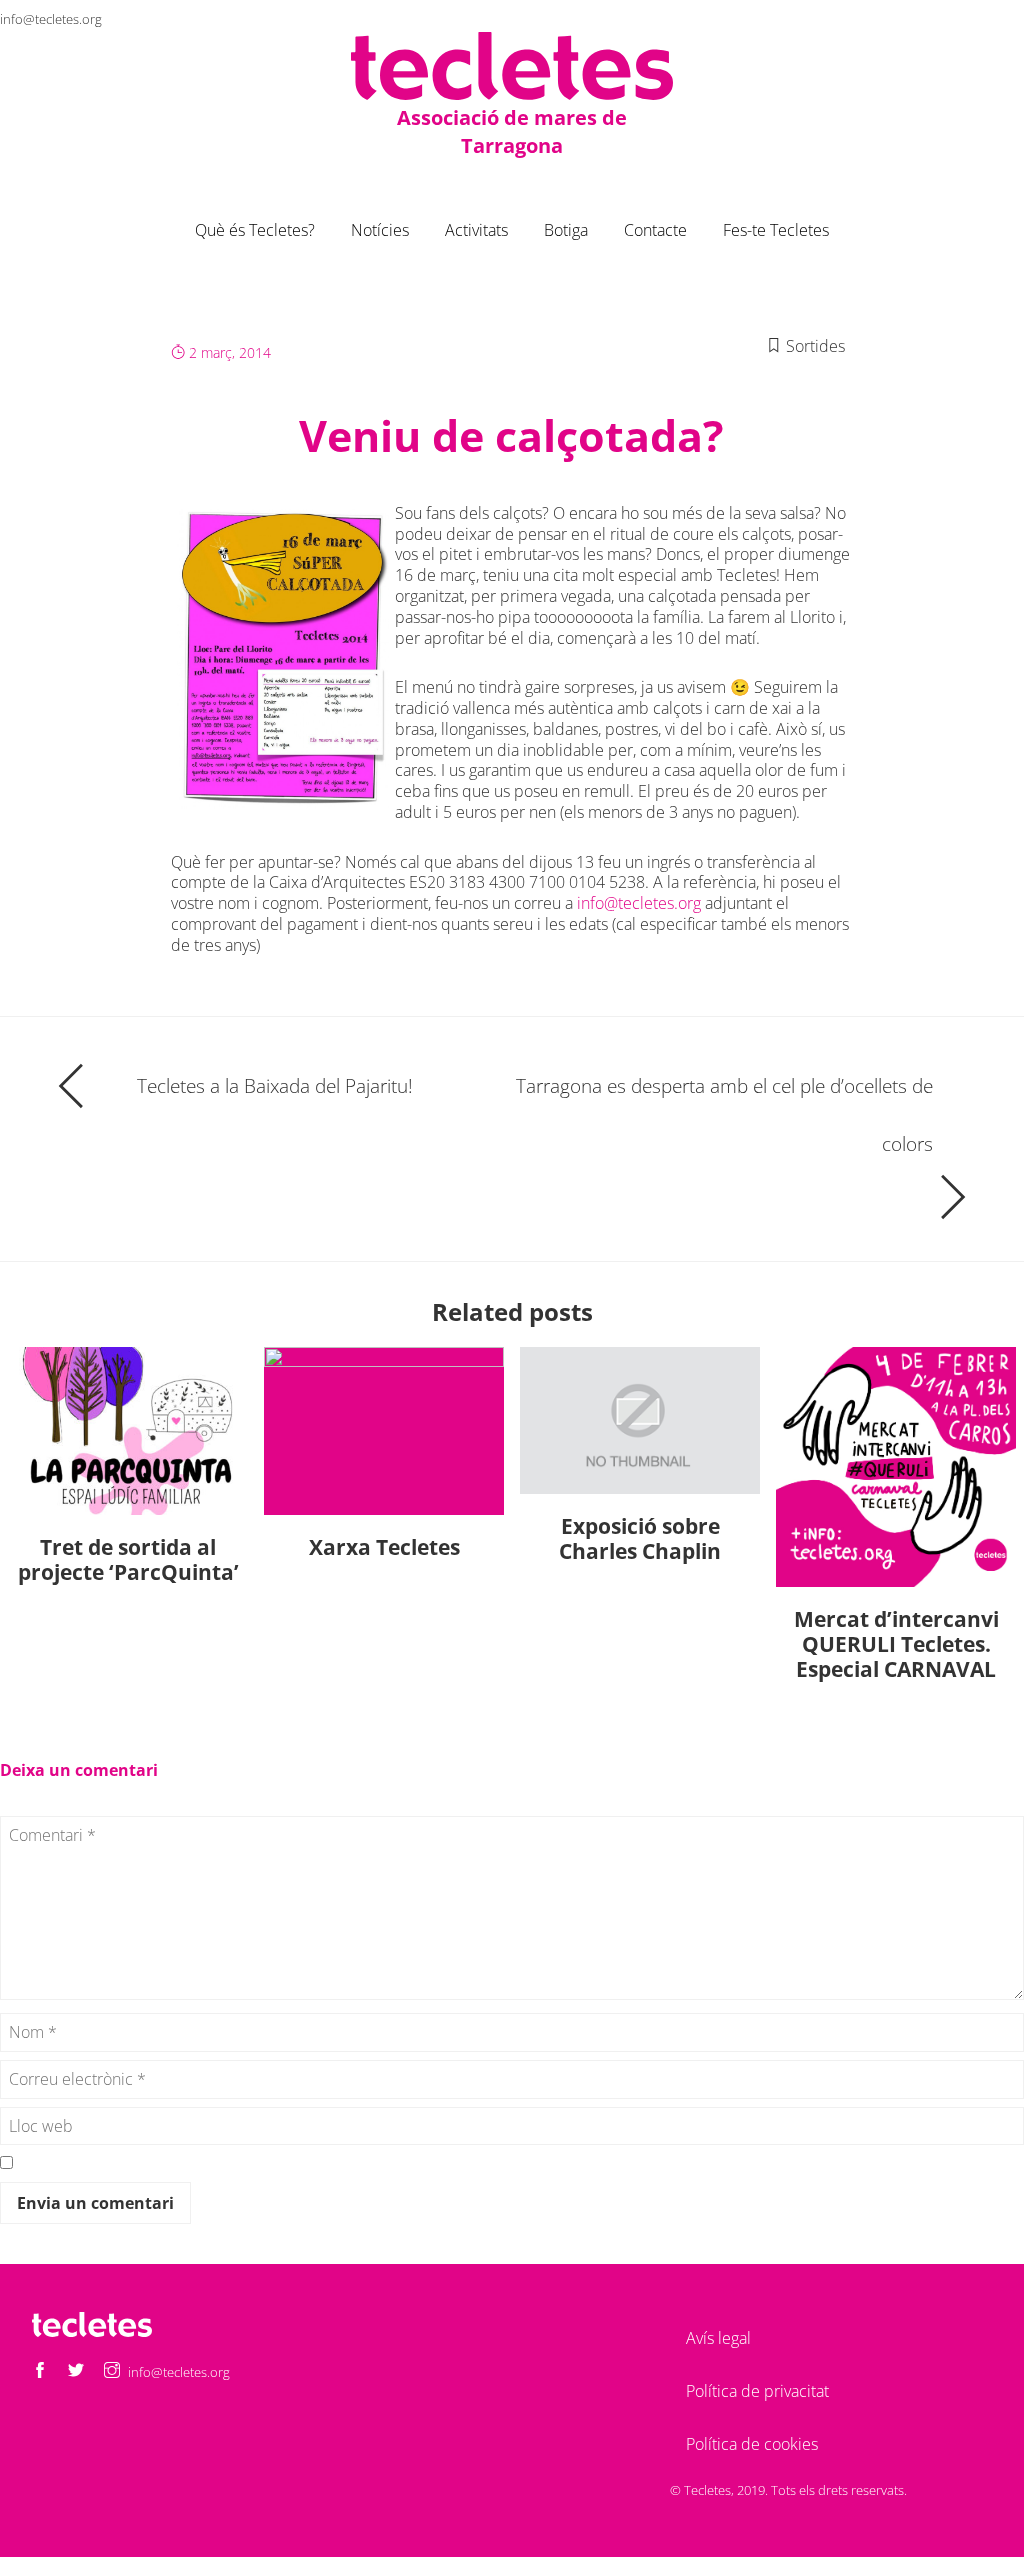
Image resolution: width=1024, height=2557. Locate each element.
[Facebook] (936, 18)
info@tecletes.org (51, 19)
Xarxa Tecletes (384, 1547)
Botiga (566, 230)
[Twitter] (972, 18)
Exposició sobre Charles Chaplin (640, 1538)
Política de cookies (752, 2444)
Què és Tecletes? (255, 230)
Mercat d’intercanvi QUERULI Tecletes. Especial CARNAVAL (896, 1644)
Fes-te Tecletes (776, 230)
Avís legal (718, 2338)
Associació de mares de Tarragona (512, 131)
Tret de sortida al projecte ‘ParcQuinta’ (128, 1559)
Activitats (476, 230)
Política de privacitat (757, 2391)
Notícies (380, 230)
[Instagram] (1008, 18)
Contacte (655, 230)
